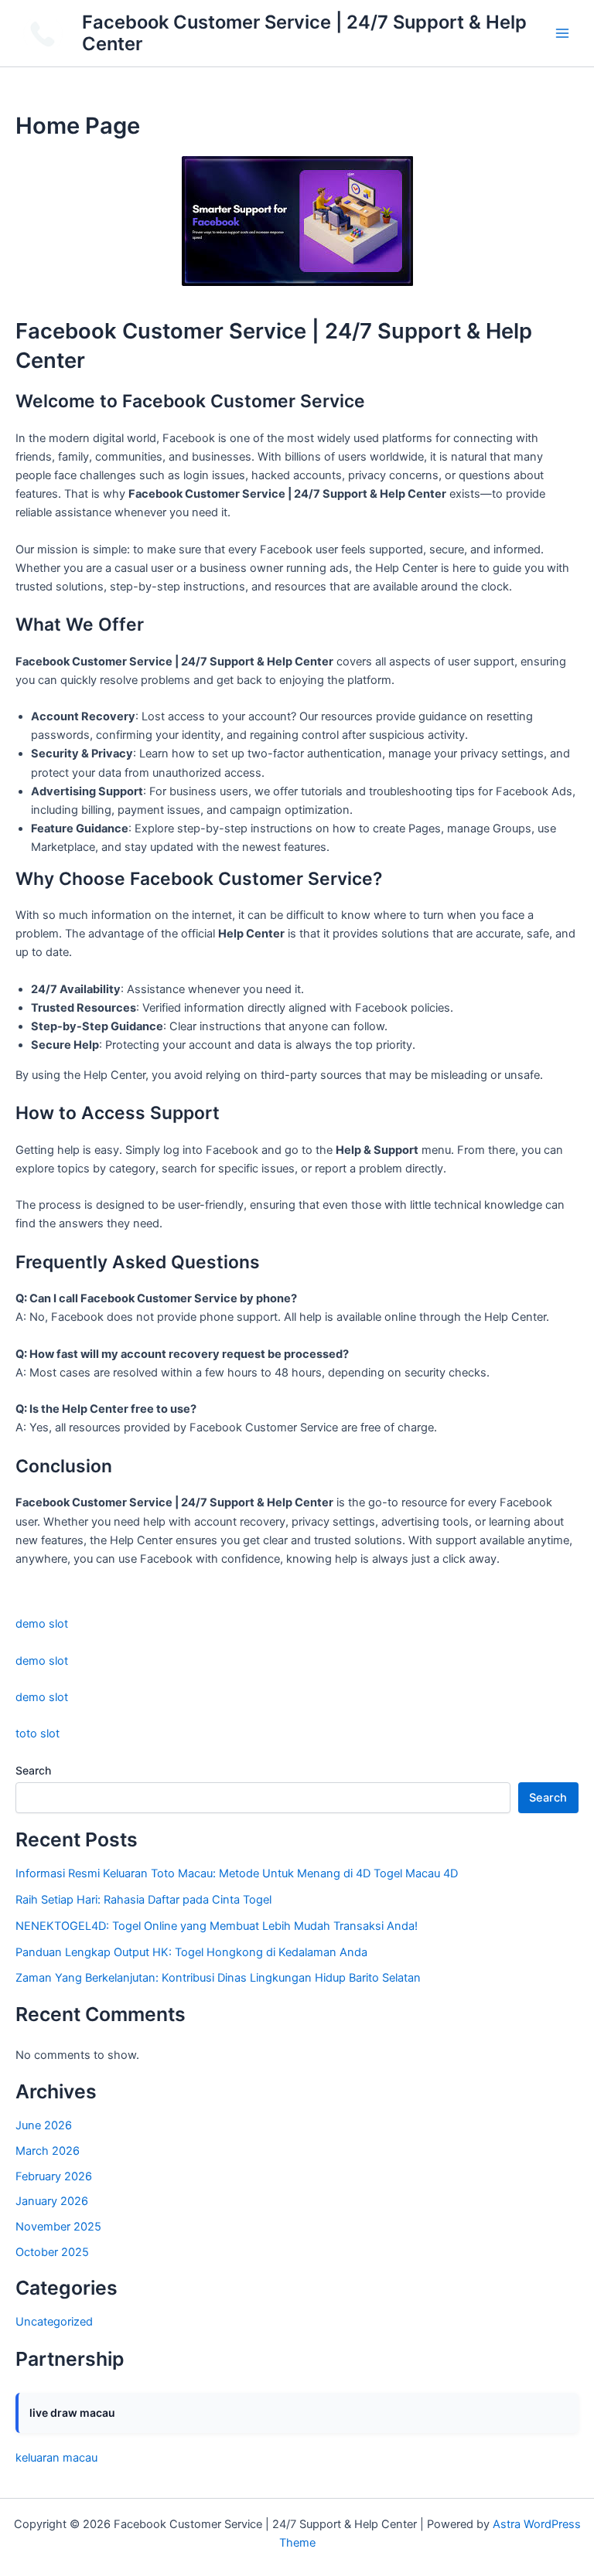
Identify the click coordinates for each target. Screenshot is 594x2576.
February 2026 (54, 2176)
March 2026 (48, 2151)
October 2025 (52, 2252)
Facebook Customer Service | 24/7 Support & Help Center (304, 33)
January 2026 (52, 2201)
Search (33, 1770)
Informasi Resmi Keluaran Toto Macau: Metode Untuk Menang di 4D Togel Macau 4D (237, 1873)
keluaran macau (56, 2458)
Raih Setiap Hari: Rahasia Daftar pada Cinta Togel (143, 1900)
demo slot (42, 1624)
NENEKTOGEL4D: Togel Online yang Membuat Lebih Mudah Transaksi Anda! (217, 1926)
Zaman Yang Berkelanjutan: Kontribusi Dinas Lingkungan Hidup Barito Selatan (218, 1978)
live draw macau (72, 2413)
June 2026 (44, 2125)
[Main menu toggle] (562, 33)
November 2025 (58, 2227)
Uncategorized (54, 2322)
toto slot (38, 1734)
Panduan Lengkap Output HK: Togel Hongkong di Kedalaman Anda (191, 1952)
